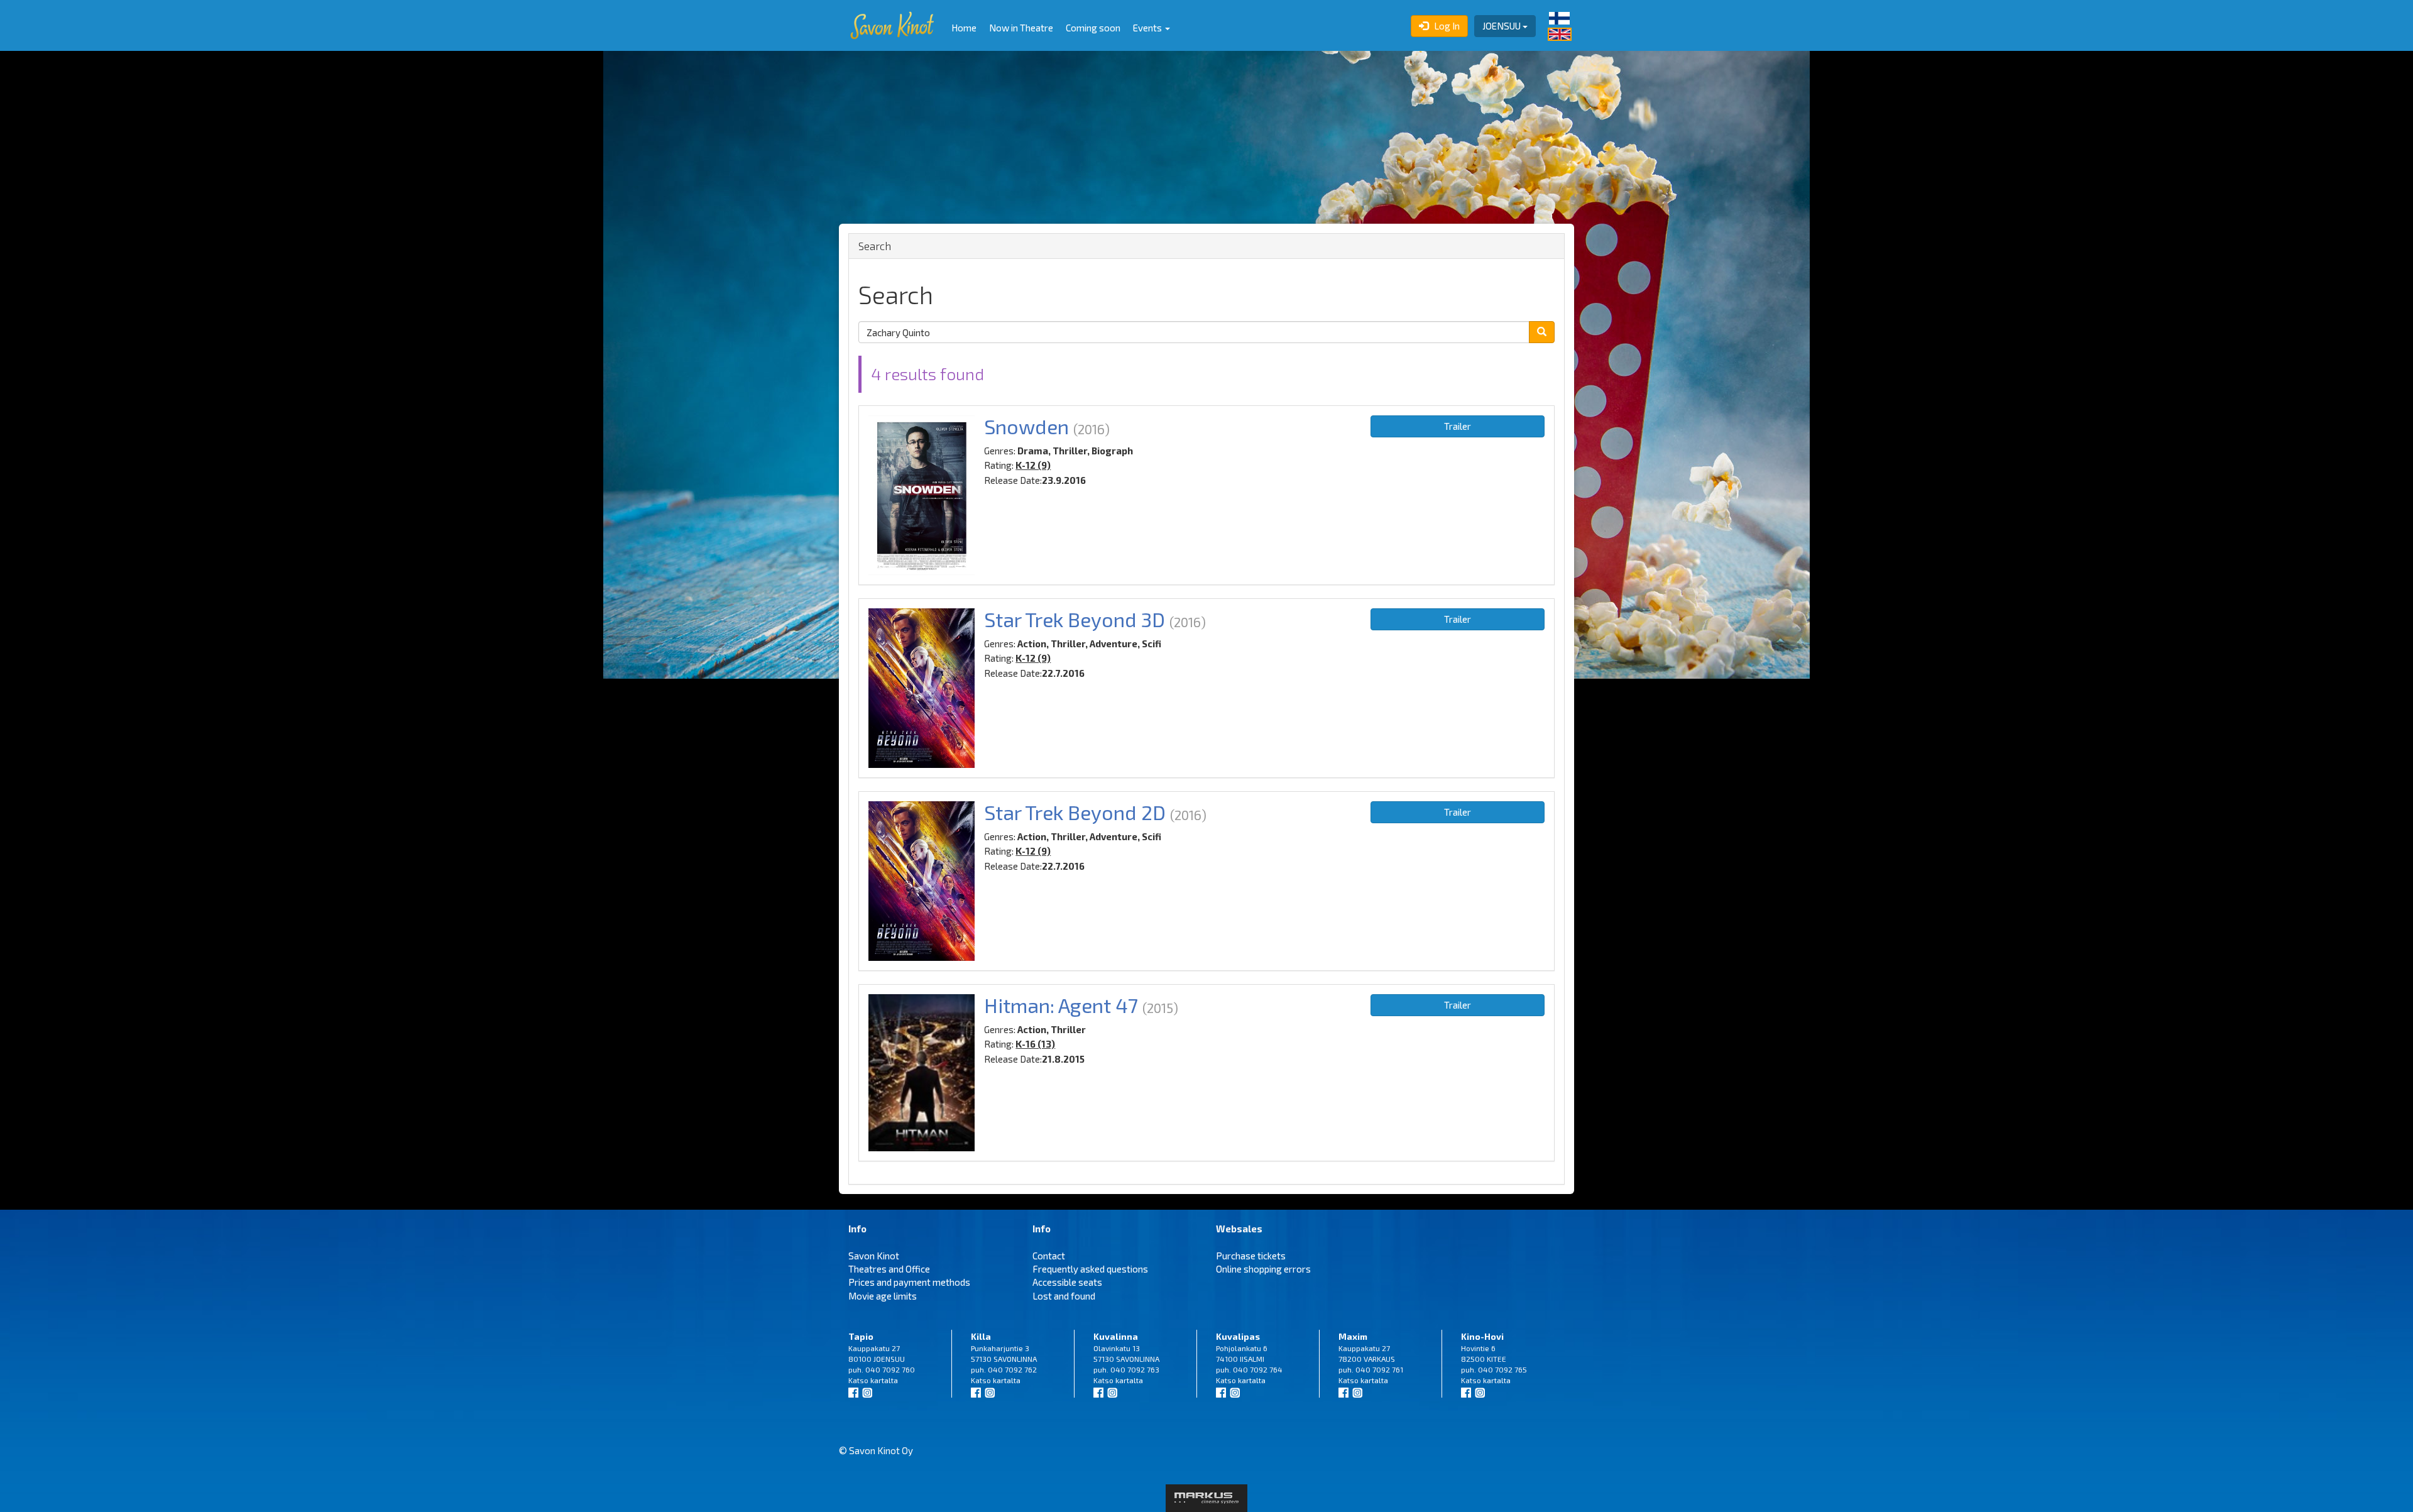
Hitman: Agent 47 (1061, 1005)
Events (1148, 28)
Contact (1049, 1256)
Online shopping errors (1263, 1269)
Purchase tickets (1251, 1256)
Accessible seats (1067, 1282)
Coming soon (1093, 28)
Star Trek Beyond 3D (1075, 619)
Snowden (1026, 426)
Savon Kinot (874, 1256)
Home (964, 28)
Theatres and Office (889, 1269)
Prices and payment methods (909, 1282)
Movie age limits (883, 1296)
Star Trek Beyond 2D (1075, 812)
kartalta (884, 1380)
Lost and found (1064, 1296)
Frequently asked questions (1090, 1269)
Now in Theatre (1021, 28)
